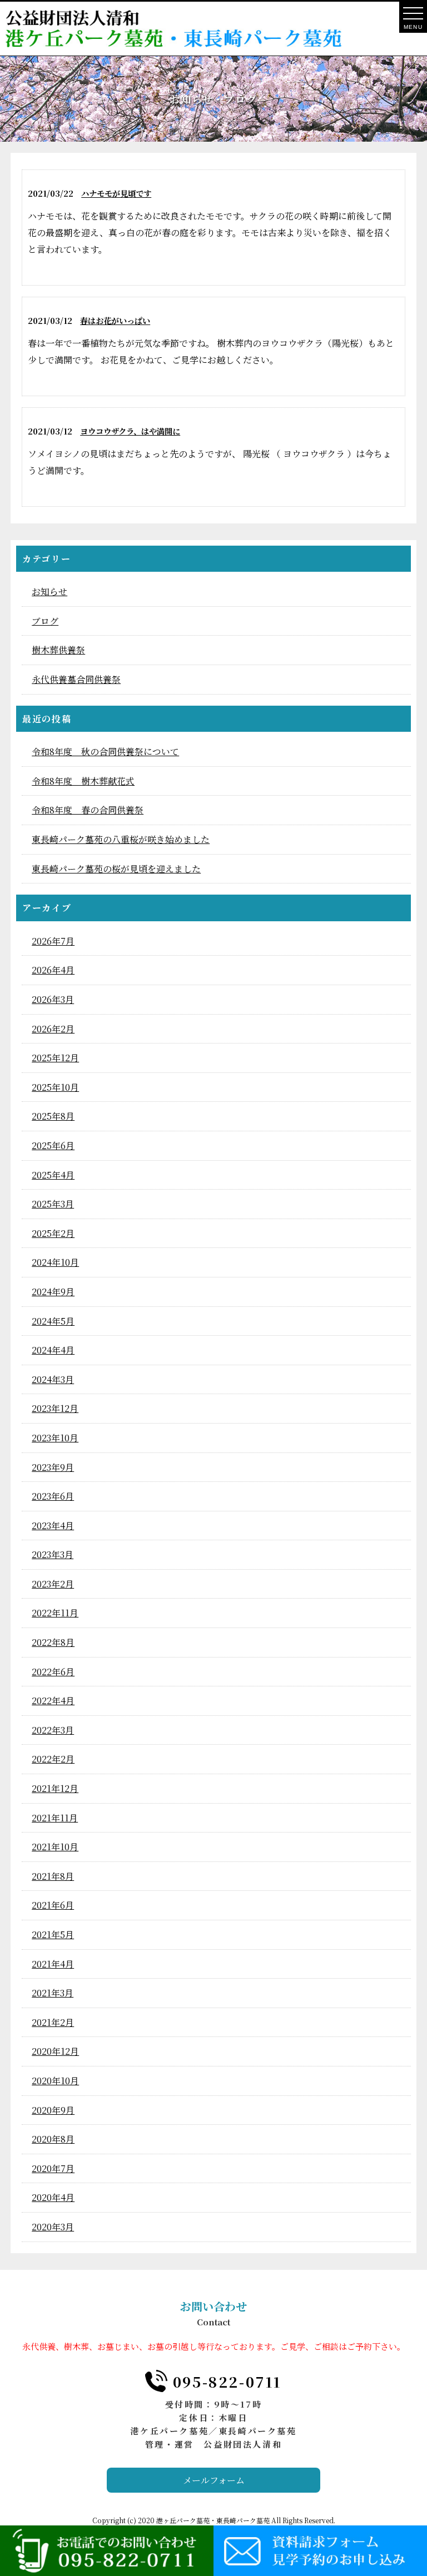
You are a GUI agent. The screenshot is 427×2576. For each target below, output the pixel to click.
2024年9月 (53, 1292)
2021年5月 (53, 1935)
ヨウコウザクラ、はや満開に (130, 431)
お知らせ (49, 591)
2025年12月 (55, 1058)
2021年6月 (53, 1905)
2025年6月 (53, 1145)
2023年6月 (53, 1496)
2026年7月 (53, 941)
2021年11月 (55, 1818)
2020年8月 (53, 2139)
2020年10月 (55, 2081)
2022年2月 (53, 1759)
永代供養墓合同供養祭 (76, 679)
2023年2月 (53, 1584)
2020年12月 (55, 2051)
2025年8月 (53, 1116)
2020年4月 (53, 2197)
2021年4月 (53, 1964)
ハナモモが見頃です (116, 193)
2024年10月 (55, 1262)
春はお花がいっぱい (115, 320)
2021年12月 (55, 1788)
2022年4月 (53, 1701)
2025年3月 (53, 1204)
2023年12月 (55, 1408)
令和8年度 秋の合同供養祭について (105, 752)
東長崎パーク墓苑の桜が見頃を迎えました (116, 869)
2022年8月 (53, 1642)
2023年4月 (53, 1526)
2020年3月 (53, 2227)
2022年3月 (53, 1730)
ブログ (45, 621)
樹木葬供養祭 (58, 650)
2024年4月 (53, 1350)
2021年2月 (53, 2022)
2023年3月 (53, 1554)
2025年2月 (53, 1233)
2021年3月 (53, 1993)
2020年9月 (53, 2110)
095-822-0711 (227, 2381)
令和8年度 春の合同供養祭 (88, 810)
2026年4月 (53, 970)
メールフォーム (214, 2480)
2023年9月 (53, 1467)
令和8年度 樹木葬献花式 (83, 781)
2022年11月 (55, 1613)
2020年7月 (53, 2168)
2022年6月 (53, 1672)
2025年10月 (55, 1087)
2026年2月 (53, 1029)
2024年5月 (53, 1321)
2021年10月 (55, 1847)
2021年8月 (53, 1876)
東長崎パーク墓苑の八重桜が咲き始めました (121, 839)
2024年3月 (53, 1379)
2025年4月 (53, 1175)
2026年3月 (53, 999)
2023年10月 (55, 1438)
